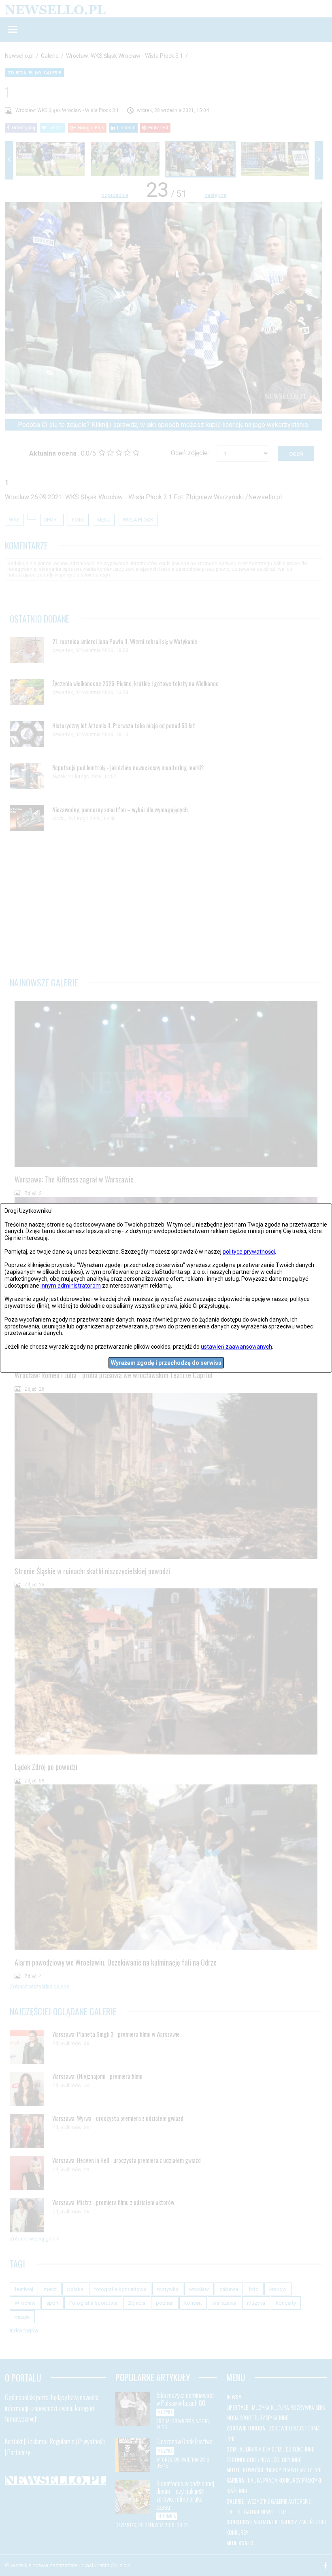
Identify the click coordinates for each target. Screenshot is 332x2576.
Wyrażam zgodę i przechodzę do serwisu (166, 1362)
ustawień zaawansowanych (236, 1347)
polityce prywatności (249, 1252)
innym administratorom (71, 1286)
